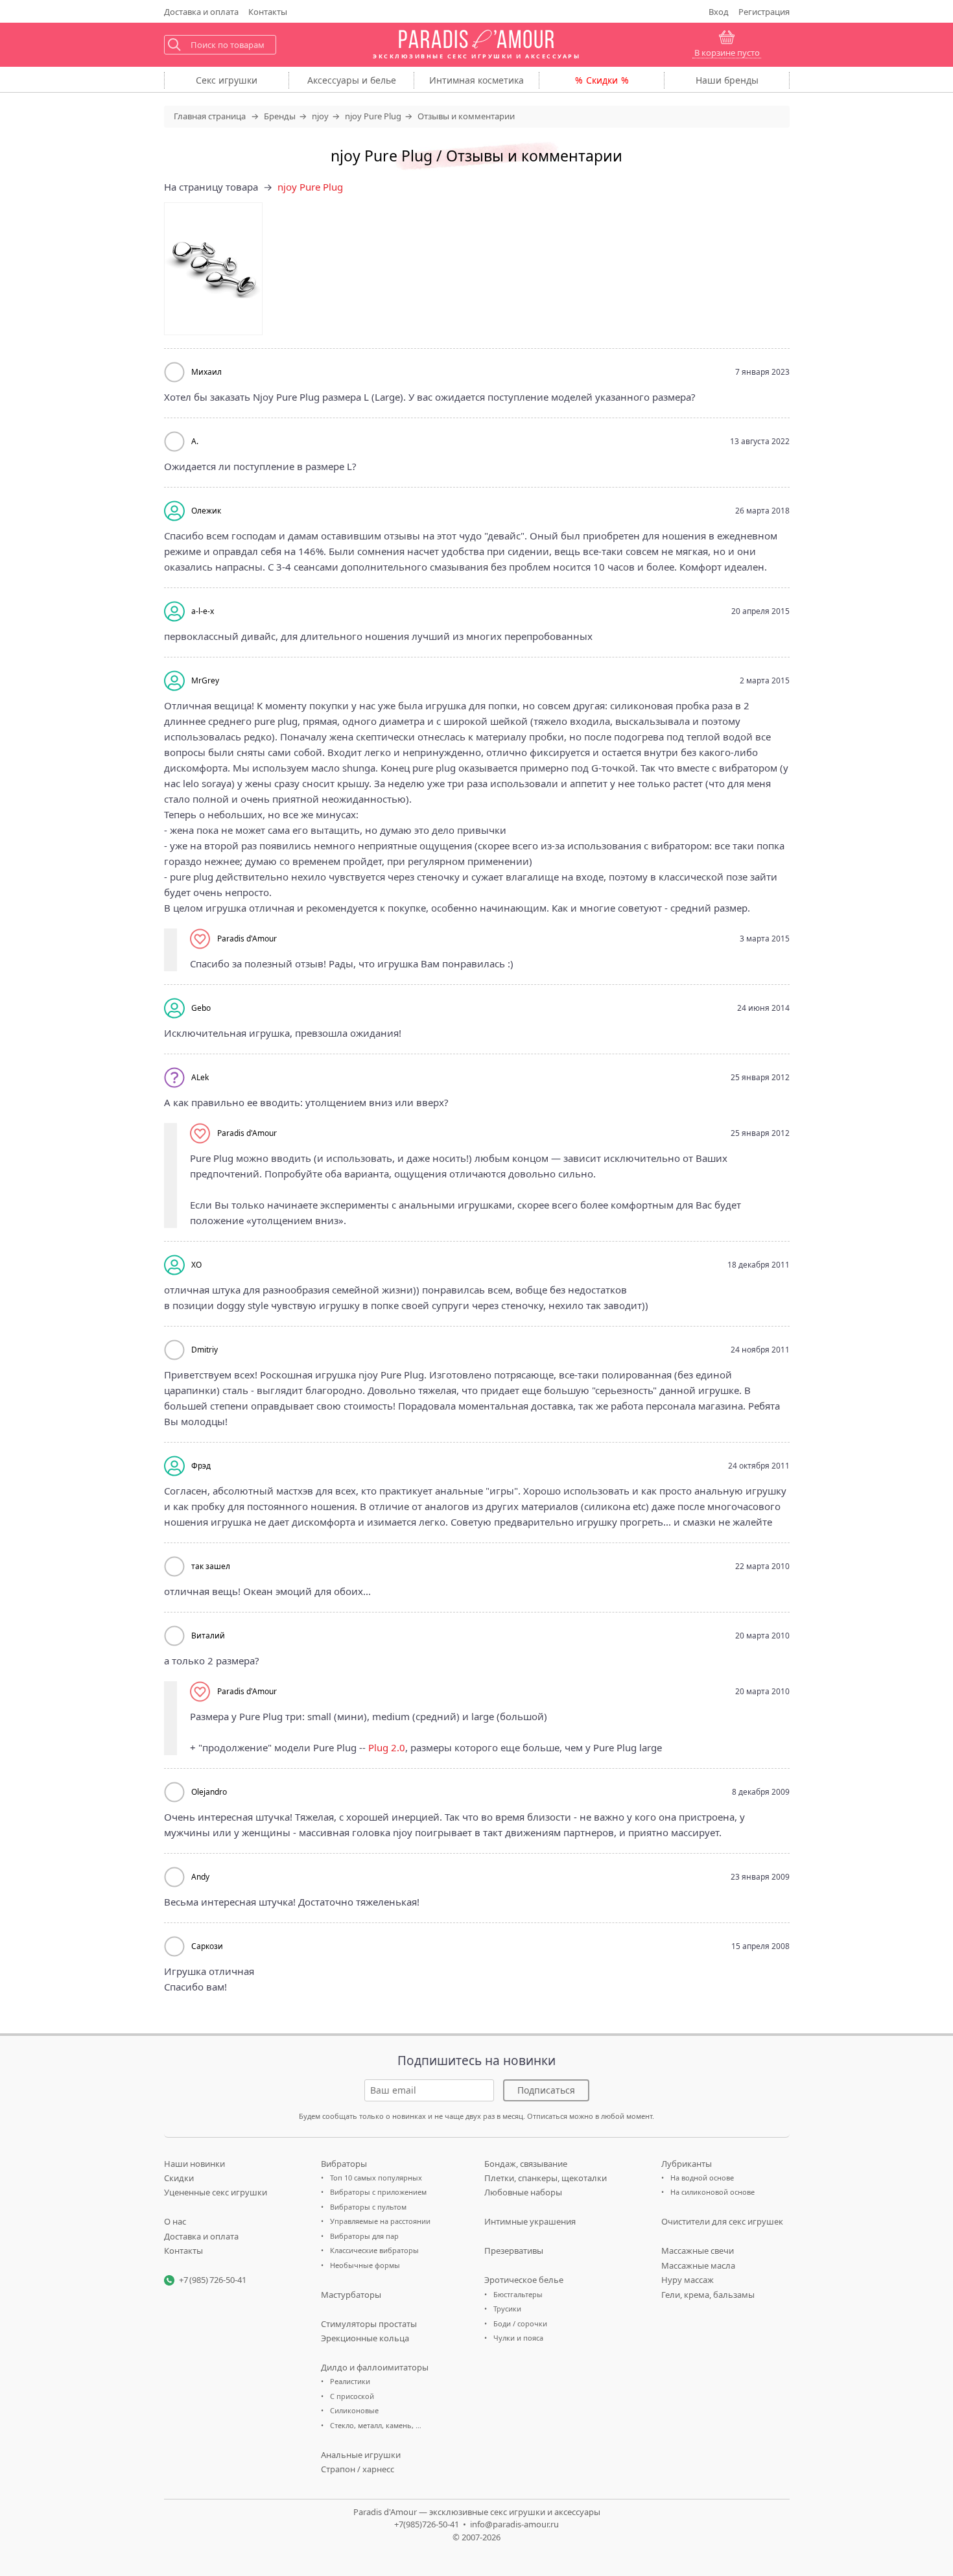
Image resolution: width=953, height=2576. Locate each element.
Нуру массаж (688, 2280)
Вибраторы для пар (364, 2236)
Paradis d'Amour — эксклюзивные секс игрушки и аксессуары (477, 2512)
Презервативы (514, 2251)
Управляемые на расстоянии (380, 2221)
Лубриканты (687, 2164)
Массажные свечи (698, 2251)
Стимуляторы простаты (369, 2324)
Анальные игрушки (361, 2455)
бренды (727, 80)
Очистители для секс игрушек (722, 2221)
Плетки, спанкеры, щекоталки (546, 2178)
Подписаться (546, 2090)
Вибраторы (344, 2164)
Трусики (507, 2309)
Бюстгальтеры (518, 2294)
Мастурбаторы (351, 2295)
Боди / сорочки (520, 2323)
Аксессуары (352, 80)
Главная (210, 116)
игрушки (227, 80)
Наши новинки (194, 2164)
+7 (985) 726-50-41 (213, 2280)
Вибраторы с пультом (368, 2207)
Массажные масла (698, 2265)
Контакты (268, 12)
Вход (719, 12)
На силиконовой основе (712, 2192)
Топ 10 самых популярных (376, 2178)
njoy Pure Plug (310, 187)
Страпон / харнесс (358, 2469)
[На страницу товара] (213, 269)
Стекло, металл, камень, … (376, 2425)
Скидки (602, 80)
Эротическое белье (524, 2280)
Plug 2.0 (387, 1747)
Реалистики (350, 2381)
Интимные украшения (530, 2221)
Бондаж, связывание (526, 2164)
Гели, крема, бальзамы (708, 2295)
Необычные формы (365, 2265)
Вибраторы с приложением (378, 2192)
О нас (175, 2221)
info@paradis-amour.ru (514, 2524)
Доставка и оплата (201, 2236)
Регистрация (764, 12)
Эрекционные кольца (365, 2338)
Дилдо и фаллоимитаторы (375, 2367)
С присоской (352, 2396)
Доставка (201, 12)
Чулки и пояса (518, 2338)
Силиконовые (354, 2410)
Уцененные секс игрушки (216, 2192)
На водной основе (702, 2178)
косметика (476, 80)
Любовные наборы (523, 2192)
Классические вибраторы (374, 2250)
